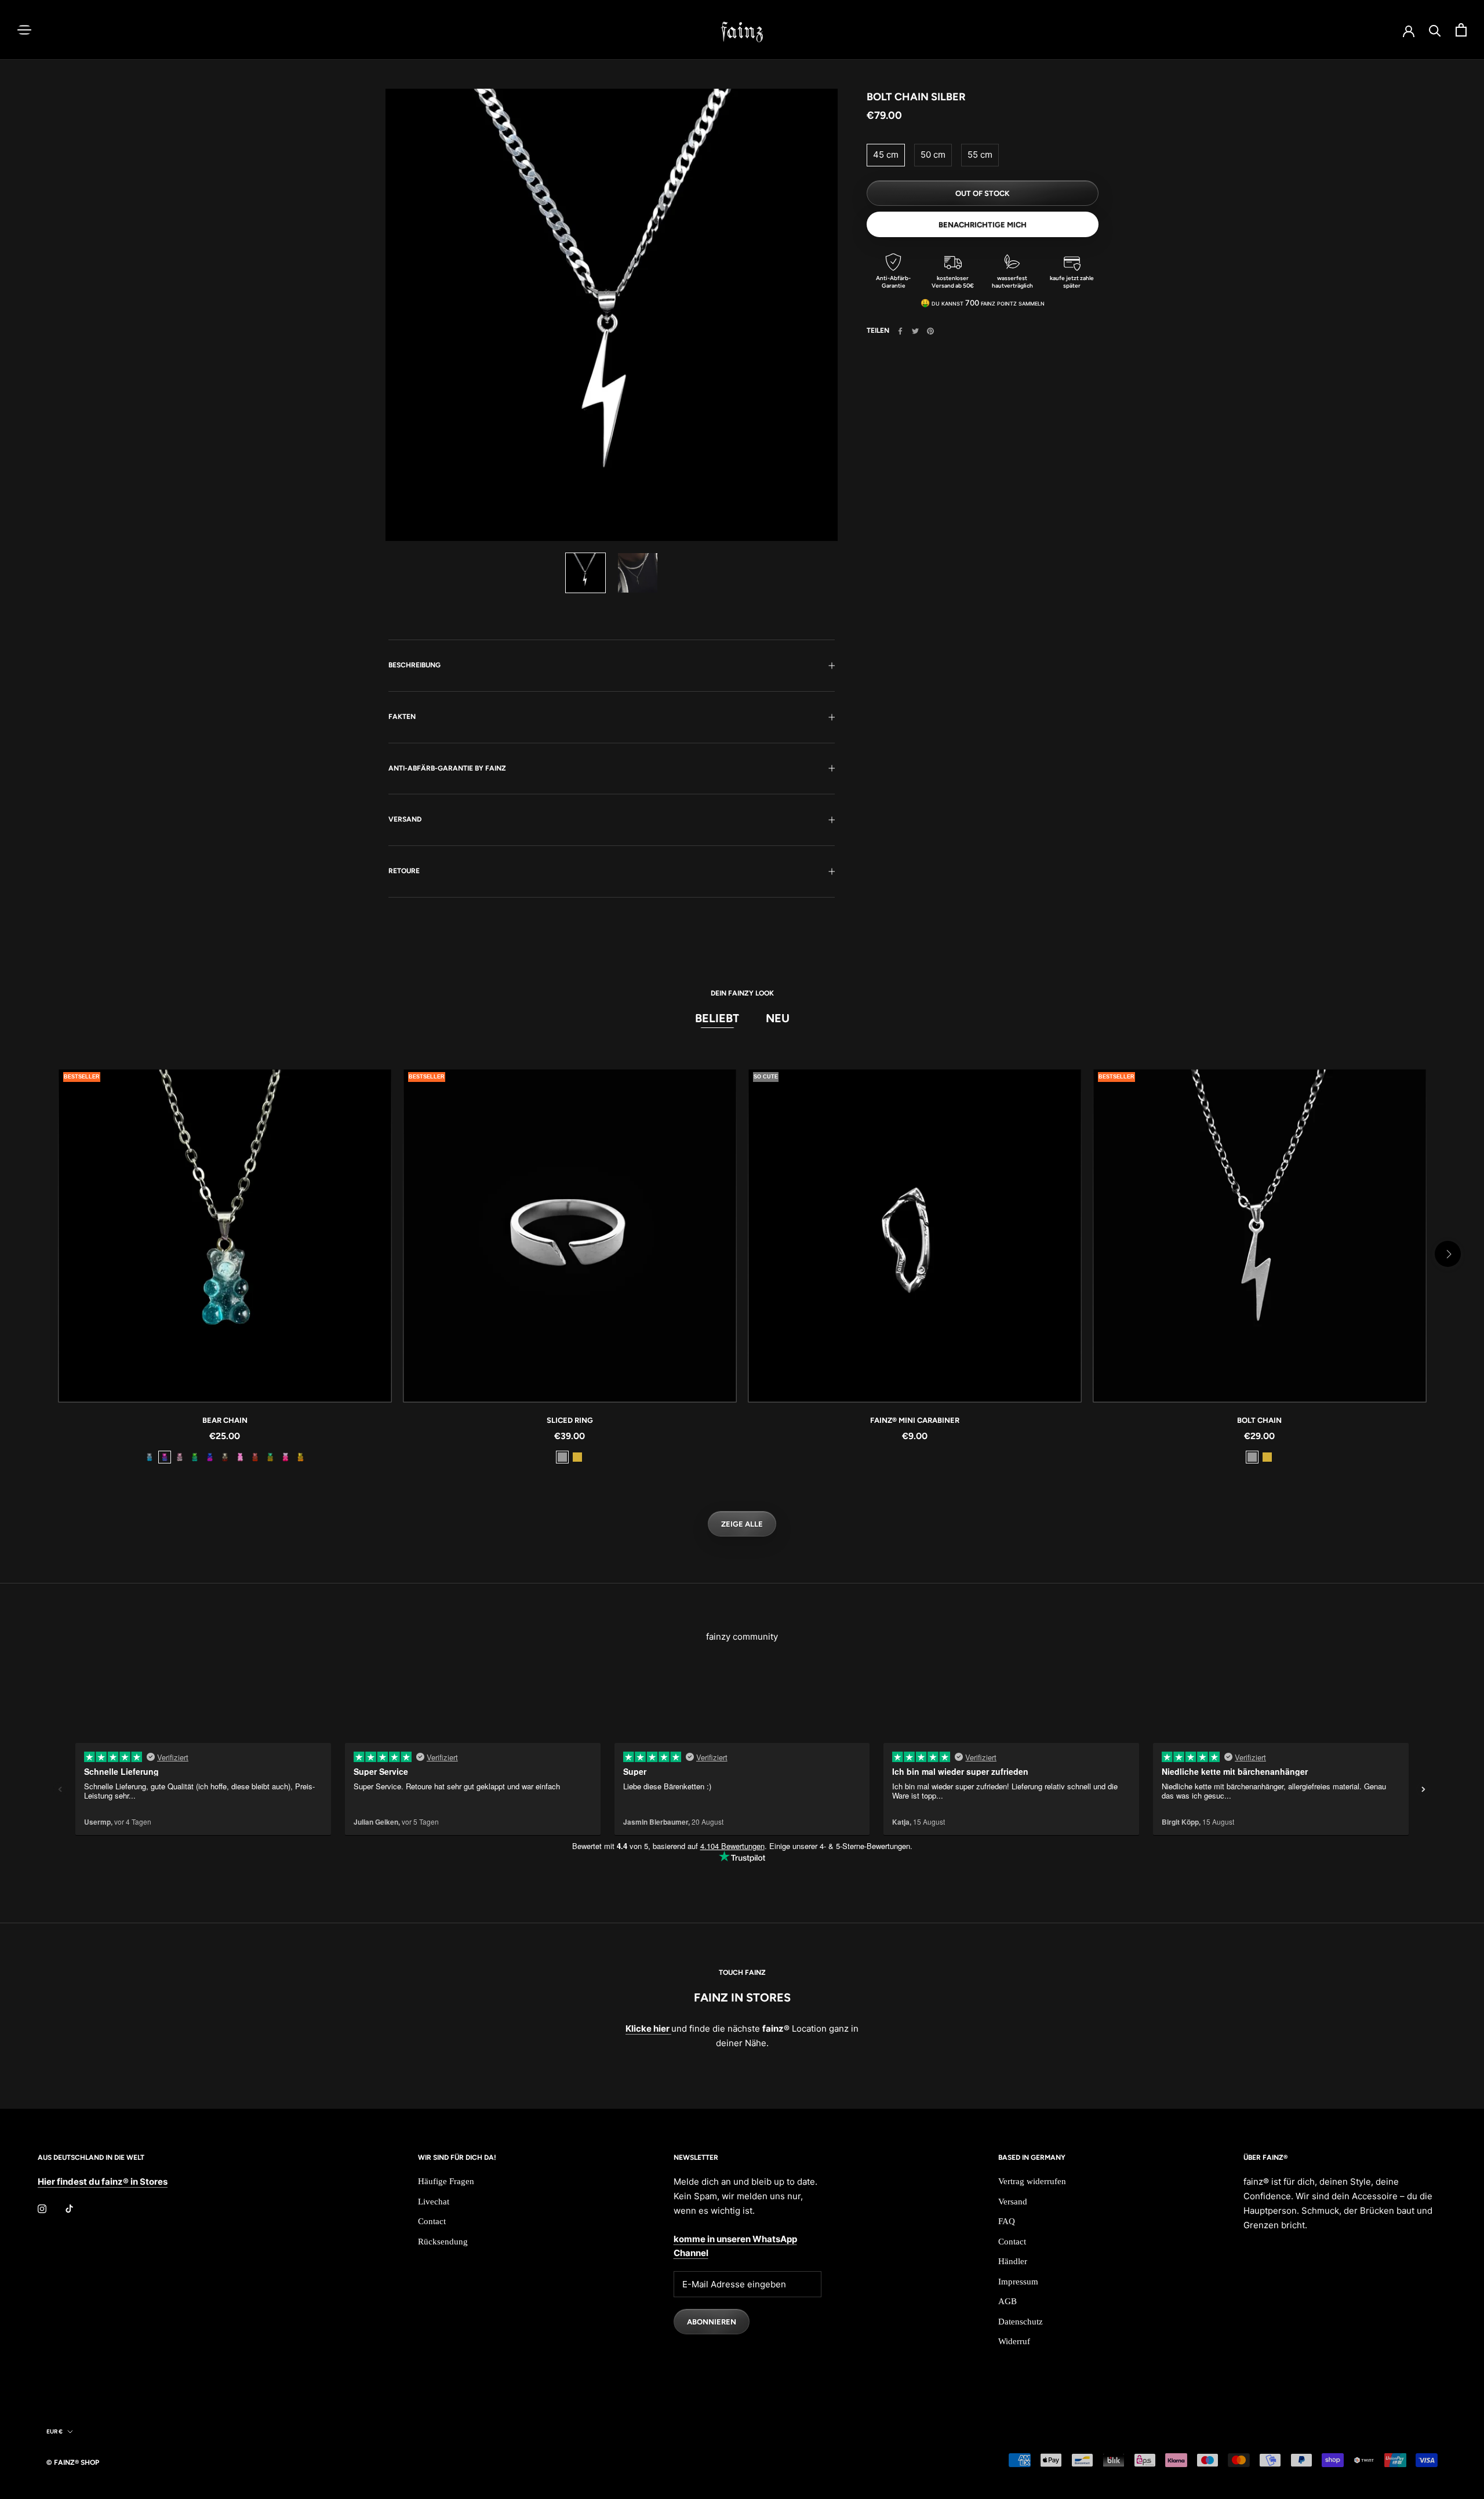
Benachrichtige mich (983, 225)
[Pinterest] (930, 331)
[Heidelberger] (165, 1457)
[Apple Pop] (195, 1457)
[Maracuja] (300, 1457)
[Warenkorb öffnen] (1461, 30)
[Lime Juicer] (270, 1457)
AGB (1007, 2301)
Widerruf (1014, 2341)
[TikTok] (69, 2208)
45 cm (886, 155)
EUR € (54, 2431)
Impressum (1018, 2282)
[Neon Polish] (240, 1457)
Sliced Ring (570, 1420)
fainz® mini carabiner (915, 1420)
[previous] (36, 1254)
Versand (405, 819)
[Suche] (1435, 30)
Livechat (434, 2202)
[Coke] (225, 1457)
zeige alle (742, 1524)
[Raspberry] (255, 1457)
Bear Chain (225, 1420)
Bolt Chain (1259, 1420)
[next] (1448, 1254)
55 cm (980, 155)
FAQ (1007, 2221)
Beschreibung (414, 665)
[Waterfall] (150, 1457)
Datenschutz (1021, 2322)
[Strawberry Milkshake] (180, 1457)
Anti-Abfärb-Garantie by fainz (447, 768)
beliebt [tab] (717, 1018)
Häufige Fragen (446, 2181)
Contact (432, 2221)
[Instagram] (42, 2208)
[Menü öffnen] (24, 30)
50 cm (933, 155)
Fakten (402, 717)
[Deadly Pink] (285, 1457)
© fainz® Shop (73, 2462)
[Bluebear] (210, 1457)
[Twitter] (915, 331)
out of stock (983, 193)
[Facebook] (900, 331)
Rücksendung (443, 2242)
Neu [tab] (778, 1018)
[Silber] (562, 1457)
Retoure (404, 871)
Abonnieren (712, 2322)
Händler (1013, 2261)
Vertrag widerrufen (1032, 2181)
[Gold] (577, 1457)
